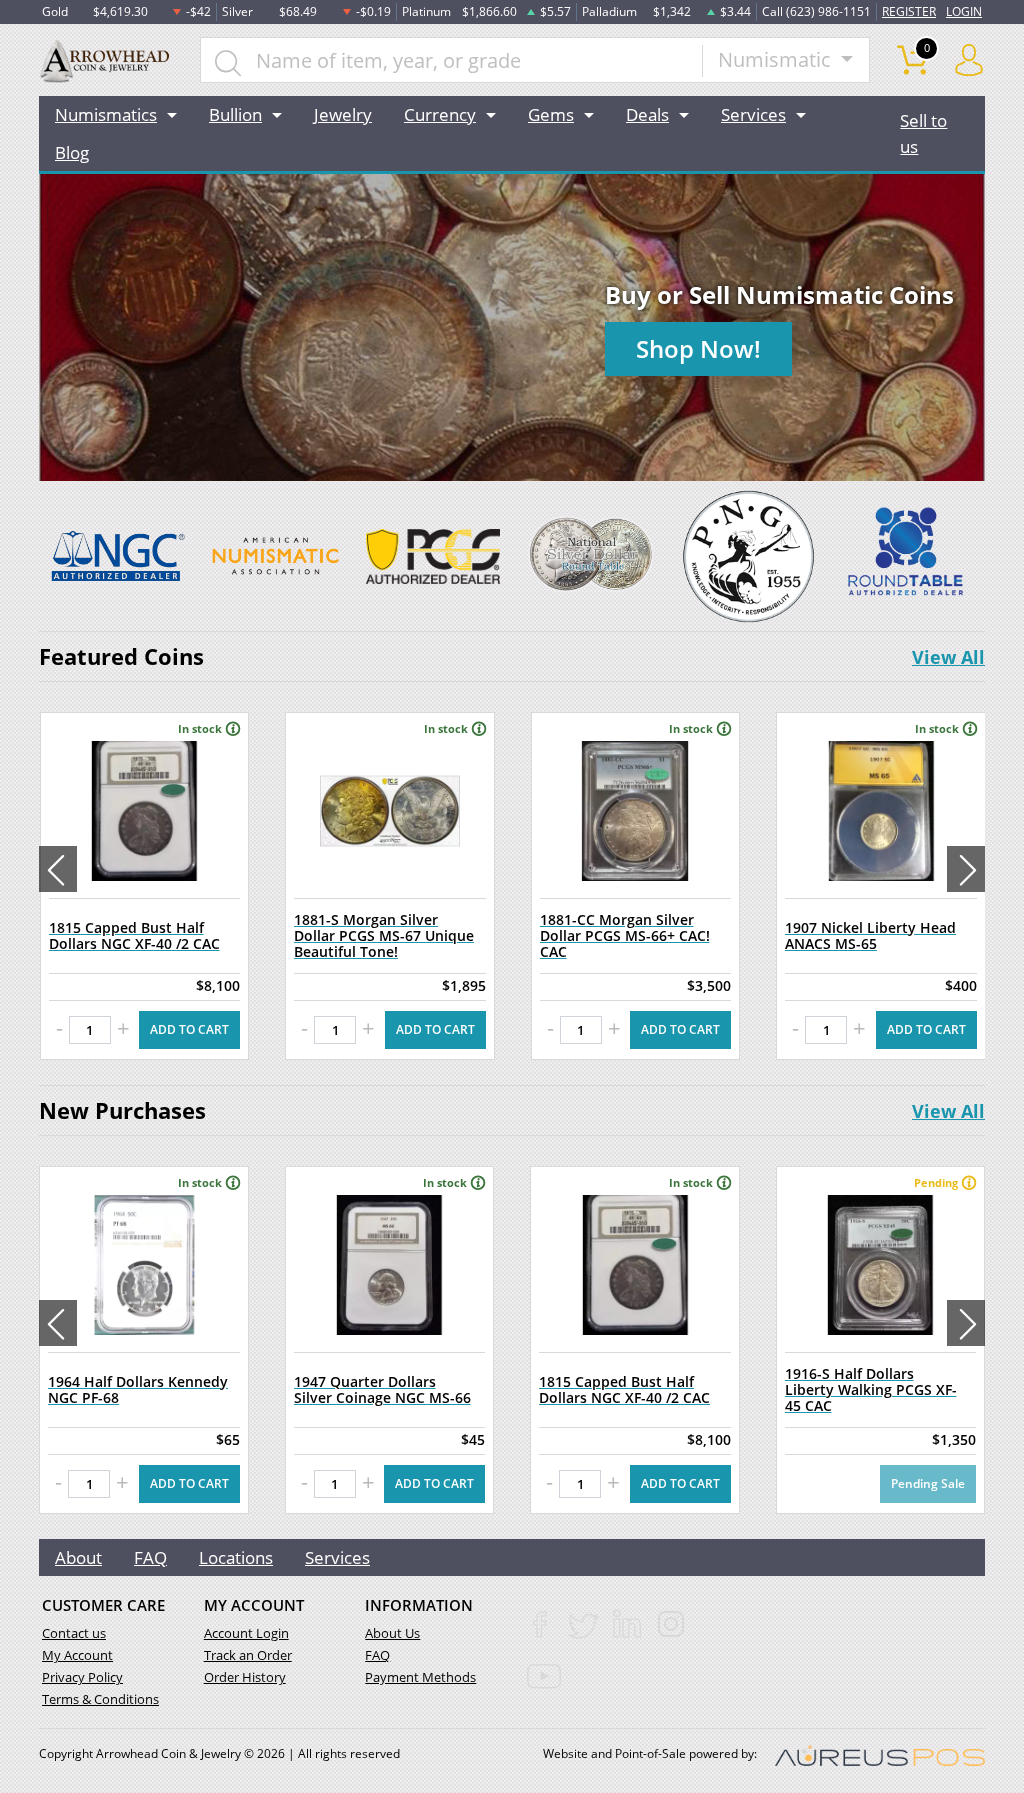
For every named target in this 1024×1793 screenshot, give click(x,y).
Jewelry (343, 114)
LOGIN (964, 11)
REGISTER (909, 11)
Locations (236, 1557)
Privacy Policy (82, 1677)
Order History (245, 1677)
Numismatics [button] (106, 114)
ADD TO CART (189, 1029)
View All (948, 657)
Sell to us (923, 133)
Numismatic (777, 59)
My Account (77, 1655)
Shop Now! (698, 348)
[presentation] (58, 869)
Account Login (246, 1633)
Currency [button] (440, 114)
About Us (392, 1633)
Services (337, 1557)
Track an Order (248, 1655)
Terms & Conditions (100, 1699)
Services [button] (753, 114)
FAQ (150, 1557)
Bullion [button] (235, 114)
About (78, 1557)
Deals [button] (647, 114)
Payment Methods (420, 1677)
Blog (72, 152)
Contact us (74, 1633)
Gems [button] (551, 114)
